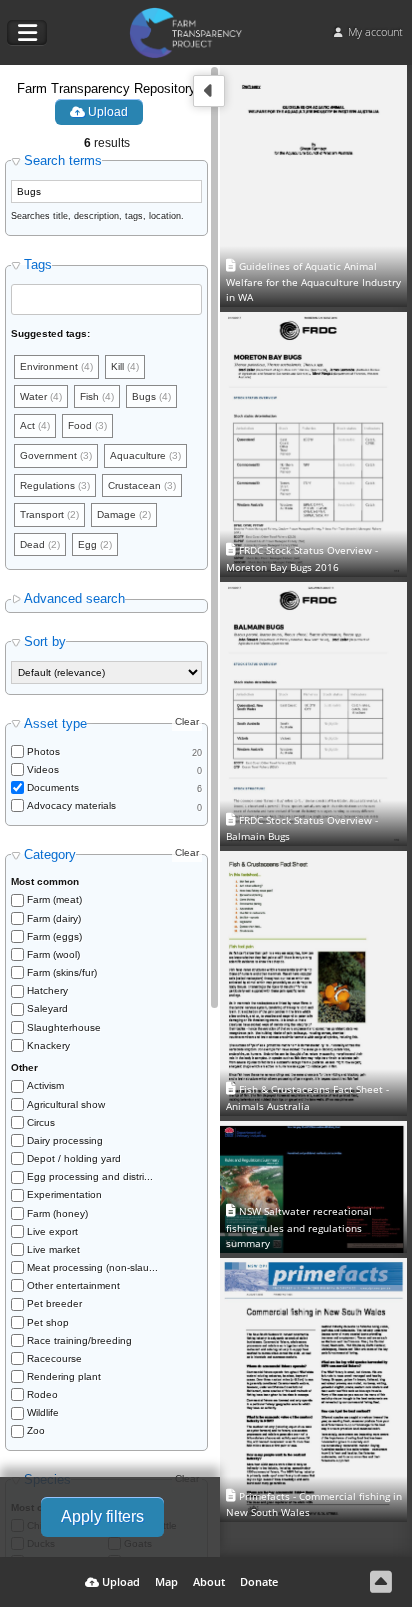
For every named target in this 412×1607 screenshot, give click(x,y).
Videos (43, 769)
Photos (43, 751)
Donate (259, 1581)
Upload (106, 112)
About (209, 1581)
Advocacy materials (71, 805)
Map (166, 1581)
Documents (53, 787)
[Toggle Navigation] (27, 33)
